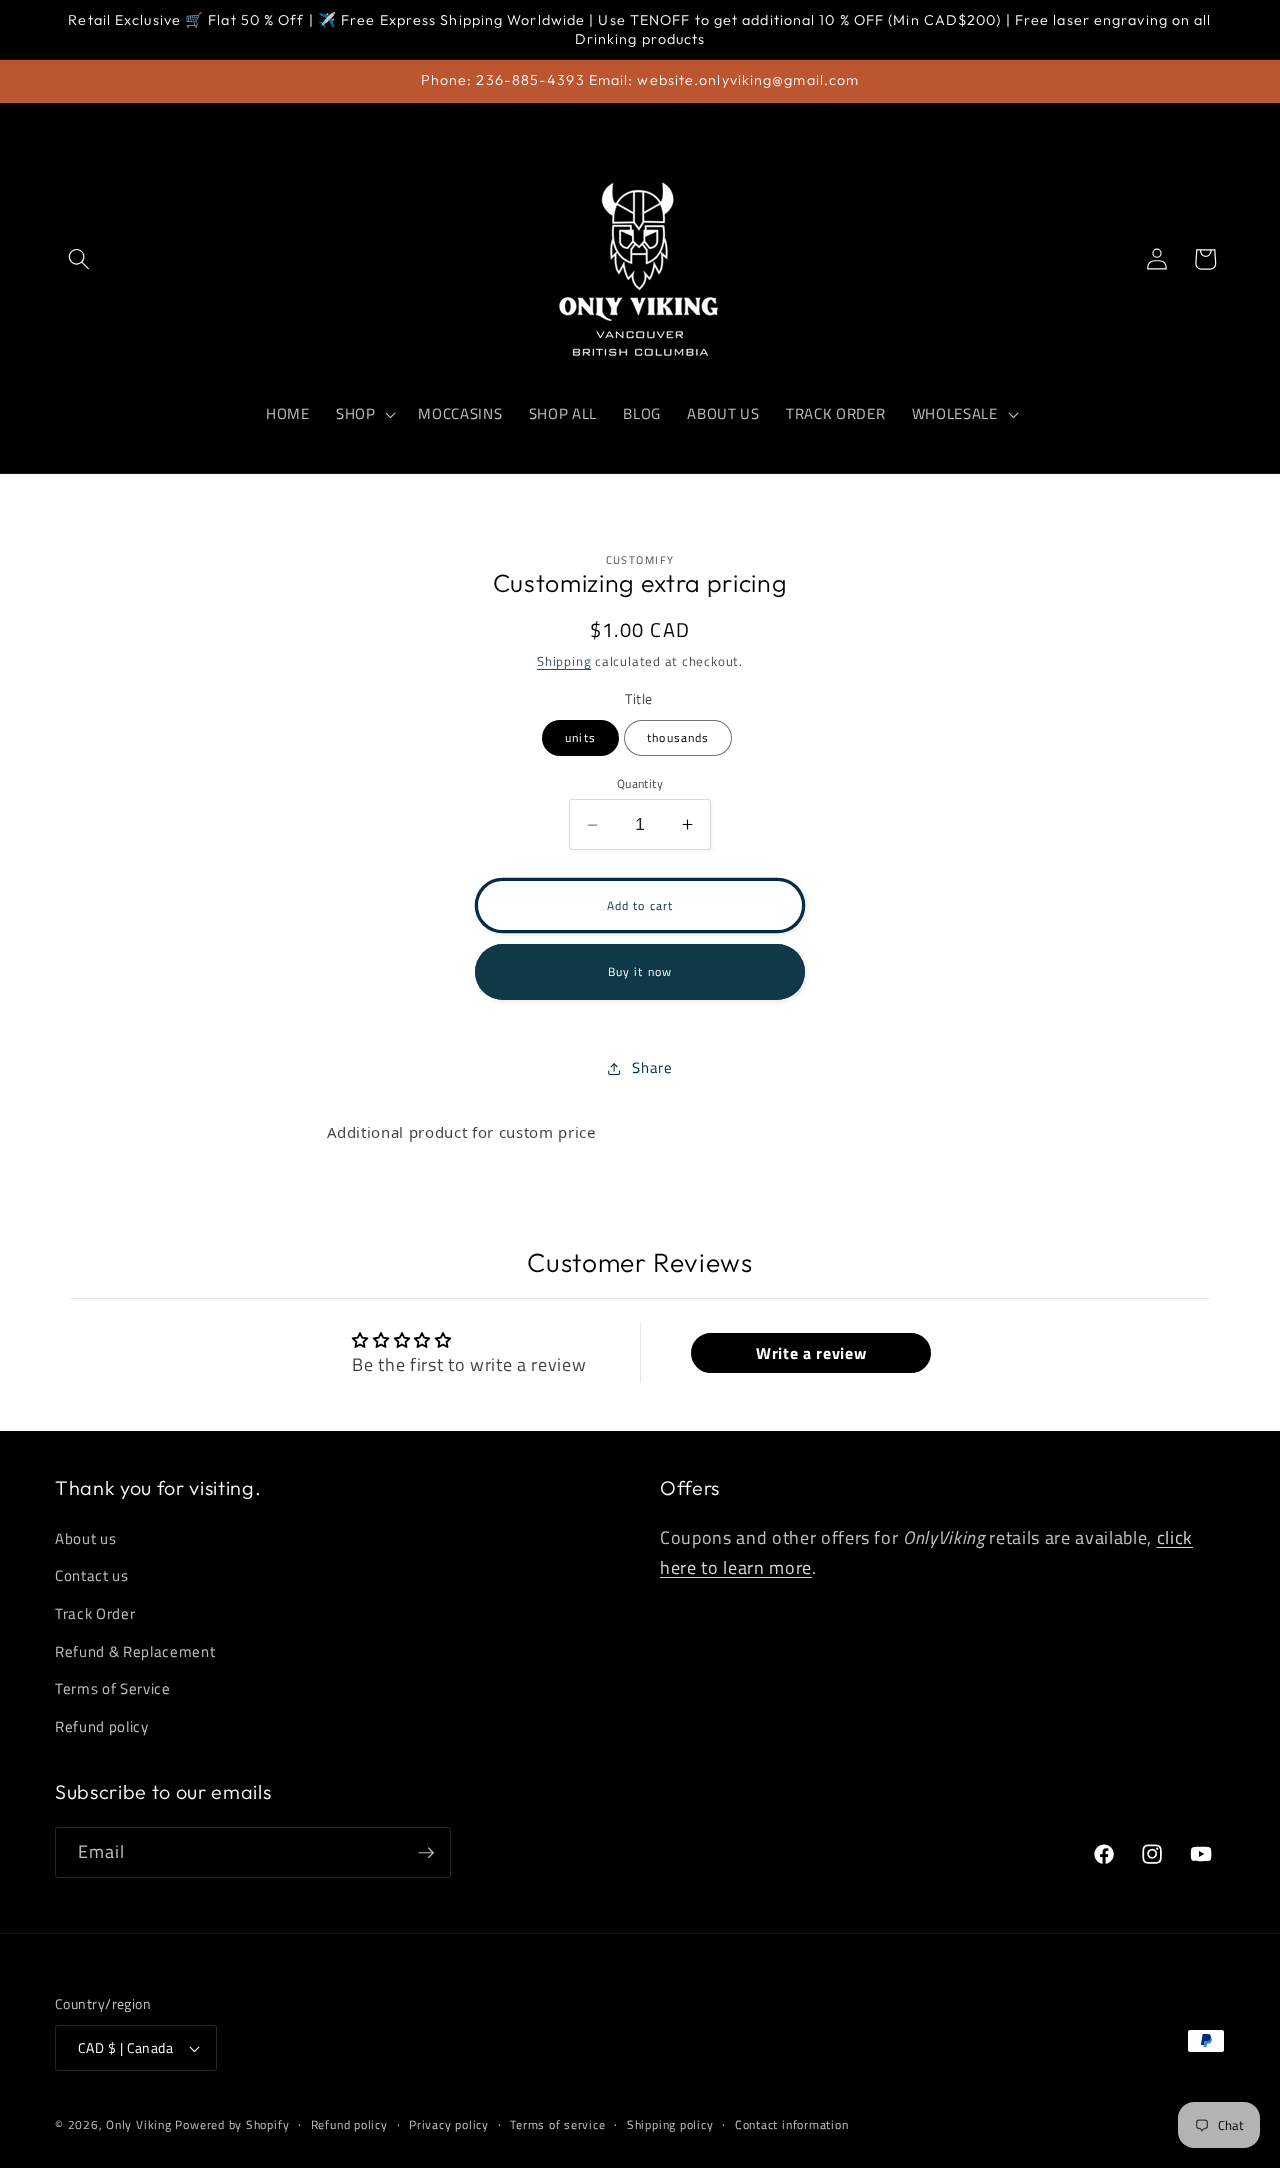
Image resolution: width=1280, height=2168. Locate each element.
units (580, 737)
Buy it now (640, 971)
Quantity (640, 783)
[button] (79, 259)
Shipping (564, 661)
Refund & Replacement (135, 1651)
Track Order (95, 1613)
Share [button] (652, 1067)
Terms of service (557, 2124)
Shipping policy (670, 2124)
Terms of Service (113, 1688)
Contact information (792, 2124)
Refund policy (102, 1726)
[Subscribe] (426, 1853)
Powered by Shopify (232, 2124)
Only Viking (138, 2124)
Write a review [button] (811, 1353)
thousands (678, 737)
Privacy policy (449, 2124)
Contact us (92, 1576)
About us (85, 1538)
